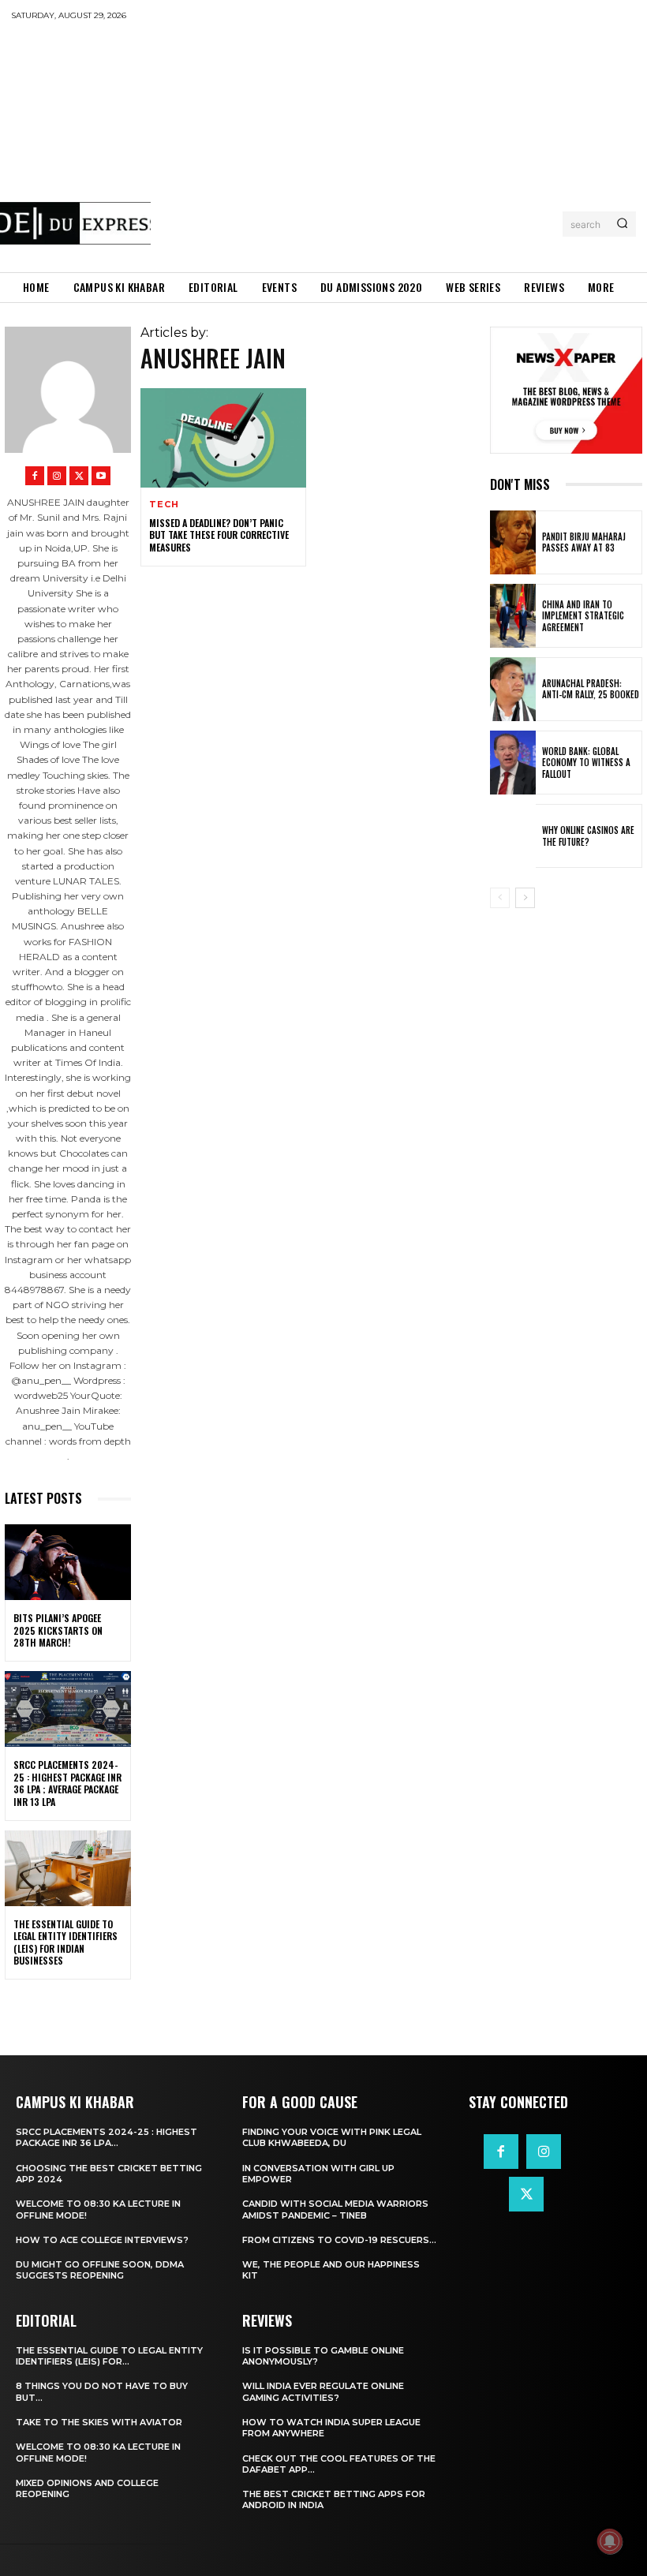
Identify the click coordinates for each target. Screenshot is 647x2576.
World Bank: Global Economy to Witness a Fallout (586, 763)
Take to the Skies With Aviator (99, 2422)
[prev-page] (500, 898)
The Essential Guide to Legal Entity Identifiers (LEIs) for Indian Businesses (65, 1942)
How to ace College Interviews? (102, 2240)
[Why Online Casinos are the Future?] (513, 836)
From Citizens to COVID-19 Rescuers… (339, 2240)
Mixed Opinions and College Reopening (87, 2488)
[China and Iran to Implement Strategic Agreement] (513, 616)
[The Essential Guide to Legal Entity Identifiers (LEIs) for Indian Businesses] (68, 1868)
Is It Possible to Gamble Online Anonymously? (323, 2356)
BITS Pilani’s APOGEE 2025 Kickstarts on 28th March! (58, 1630)
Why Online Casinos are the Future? (588, 836)
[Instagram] (57, 476)
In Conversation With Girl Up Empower (318, 2174)
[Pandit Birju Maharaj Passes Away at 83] (513, 542)
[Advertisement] (399, 146)
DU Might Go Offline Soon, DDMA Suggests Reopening (100, 2270)
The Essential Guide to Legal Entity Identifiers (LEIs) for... (109, 2356)
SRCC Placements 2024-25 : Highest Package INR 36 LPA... (107, 2137)
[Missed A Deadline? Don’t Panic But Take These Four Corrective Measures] (223, 438)
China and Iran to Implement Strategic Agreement (583, 616)
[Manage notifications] (610, 2541)
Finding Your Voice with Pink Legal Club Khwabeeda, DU (332, 2137)
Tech (164, 505)
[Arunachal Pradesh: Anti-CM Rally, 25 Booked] (513, 689)
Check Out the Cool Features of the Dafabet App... (339, 2464)
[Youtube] (101, 476)
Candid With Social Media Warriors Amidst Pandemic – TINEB (335, 2209)
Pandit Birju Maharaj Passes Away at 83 (584, 542)
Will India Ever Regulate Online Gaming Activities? (323, 2391)
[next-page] (525, 898)
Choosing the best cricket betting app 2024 (109, 2174)
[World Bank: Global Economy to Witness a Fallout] (513, 763)
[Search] (622, 224)
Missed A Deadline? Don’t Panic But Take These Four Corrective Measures (219, 535)
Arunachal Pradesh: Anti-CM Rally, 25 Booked (591, 689)
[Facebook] (35, 476)
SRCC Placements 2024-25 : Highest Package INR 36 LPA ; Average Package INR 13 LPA (67, 1783)
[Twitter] (79, 476)
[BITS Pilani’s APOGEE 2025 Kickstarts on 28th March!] (68, 1562)
